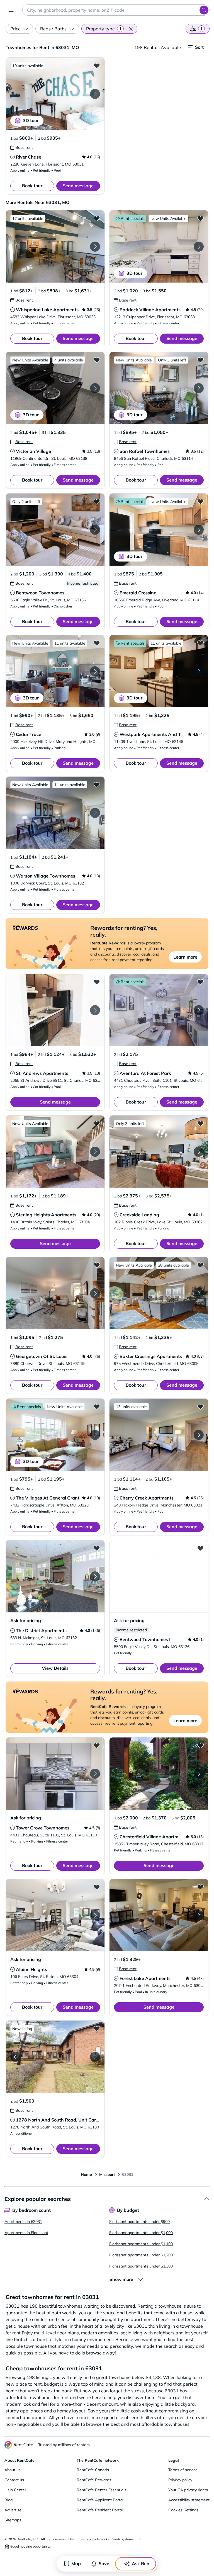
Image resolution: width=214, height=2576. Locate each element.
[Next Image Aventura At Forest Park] (199, 1010)
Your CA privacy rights (188, 2490)
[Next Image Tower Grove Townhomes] (95, 1774)
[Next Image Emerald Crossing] (199, 530)
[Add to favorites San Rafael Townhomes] (200, 360)
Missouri (107, 2174)
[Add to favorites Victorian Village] (97, 360)
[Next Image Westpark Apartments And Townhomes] (199, 671)
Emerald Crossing (138, 593)
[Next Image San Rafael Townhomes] (199, 388)
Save (104, 2563)
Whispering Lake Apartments (47, 310)
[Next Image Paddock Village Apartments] (199, 247)
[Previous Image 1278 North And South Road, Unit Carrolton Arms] (15, 2057)
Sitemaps (13, 2520)
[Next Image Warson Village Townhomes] (95, 813)
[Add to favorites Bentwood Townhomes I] (200, 1548)
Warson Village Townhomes (46, 876)
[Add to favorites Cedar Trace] (97, 643)
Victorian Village (33, 451)
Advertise (13, 2510)
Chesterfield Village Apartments (154, 1837)
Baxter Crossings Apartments (151, 1356)
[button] (131, 29)
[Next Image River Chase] (95, 94)
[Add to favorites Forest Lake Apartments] (200, 1887)
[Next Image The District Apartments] (95, 1576)
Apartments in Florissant (26, 2233)
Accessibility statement (189, 2500)
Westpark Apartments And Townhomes (162, 734)
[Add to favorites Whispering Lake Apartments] (97, 218)
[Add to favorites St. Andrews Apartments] (97, 982)
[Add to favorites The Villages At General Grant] (97, 1406)
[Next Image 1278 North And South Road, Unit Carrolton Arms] (95, 2057)
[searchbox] (116, 10)
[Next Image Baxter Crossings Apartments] (199, 1293)
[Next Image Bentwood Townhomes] (95, 530)
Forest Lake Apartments (145, 1978)
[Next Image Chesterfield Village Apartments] (199, 1774)
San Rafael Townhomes (145, 451)
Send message (78, 186)
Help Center (15, 2490)
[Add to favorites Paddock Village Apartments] (200, 218)
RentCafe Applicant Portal (100, 2500)
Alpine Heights (31, 1969)
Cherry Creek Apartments (147, 1498)
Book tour (32, 186)
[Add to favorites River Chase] (97, 65)
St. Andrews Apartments (42, 1073)
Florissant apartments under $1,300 (141, 2266)
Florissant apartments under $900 (139, 2222)
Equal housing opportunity (30, 2546)
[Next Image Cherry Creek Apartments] (199, 1435)
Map (76, 2563)
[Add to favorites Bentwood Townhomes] (97, 501)
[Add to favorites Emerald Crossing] (200, 501)
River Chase (29, 157)
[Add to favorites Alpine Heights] (97, 1887)
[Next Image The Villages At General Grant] (95, 1435)
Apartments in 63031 (23, 2222)
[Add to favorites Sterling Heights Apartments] (97, 1123)
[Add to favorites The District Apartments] (97, 1548)
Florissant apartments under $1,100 (141, 2244)
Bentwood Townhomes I (145, 1639)
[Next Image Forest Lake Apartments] (199, 1915)
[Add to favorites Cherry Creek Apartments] (200, 1406)
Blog (8, 2500)
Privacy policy (180, 2480)
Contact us (14, 2480)
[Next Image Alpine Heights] (95, 1915)
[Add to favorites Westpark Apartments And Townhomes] (200, 643)
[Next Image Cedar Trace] (95, 671)
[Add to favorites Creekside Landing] (200, 1123)
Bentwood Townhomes (40, 593)
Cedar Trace (29, 734)
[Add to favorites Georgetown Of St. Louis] (97, 1265)
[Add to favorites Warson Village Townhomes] (97, 784)
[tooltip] (22, 147)
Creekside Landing (139, 1215)
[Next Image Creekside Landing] (199, 1152)
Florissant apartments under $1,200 (141, 2255)
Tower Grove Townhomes (43, 1828)
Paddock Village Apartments (150, 310)
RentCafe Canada (93, 2470)
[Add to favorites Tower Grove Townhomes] (97, 1745)
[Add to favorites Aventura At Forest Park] (200, 982)
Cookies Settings (183, 2510)
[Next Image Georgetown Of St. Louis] (95, 1293)
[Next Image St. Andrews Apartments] (95, 1010)
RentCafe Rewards (94, 2480)
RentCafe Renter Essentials (101, 2490)
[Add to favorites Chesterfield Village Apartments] (200, 1745)
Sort (199, 47)
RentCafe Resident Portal (100, 2510)
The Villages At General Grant (48, 1498)
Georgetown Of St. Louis (42, 1356)
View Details (55, 1668)
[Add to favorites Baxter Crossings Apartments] (200, 1265)
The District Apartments (41, 1630)
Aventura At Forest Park (145, 1073)
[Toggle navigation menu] (11, 10)
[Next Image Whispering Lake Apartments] (95, 247)
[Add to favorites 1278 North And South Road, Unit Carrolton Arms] (97, 2028)
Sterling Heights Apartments (46, 1215)
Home (86, 2174)
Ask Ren (141, 2563)
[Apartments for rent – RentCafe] (19, 2445)
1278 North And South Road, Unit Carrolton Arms (68, 2120)
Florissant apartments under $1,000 (141, 2233)
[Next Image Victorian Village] (95, 388)
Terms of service (183, 2470)
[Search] (204, 10)
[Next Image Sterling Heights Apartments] (95, 1152)
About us (13, 2470)
